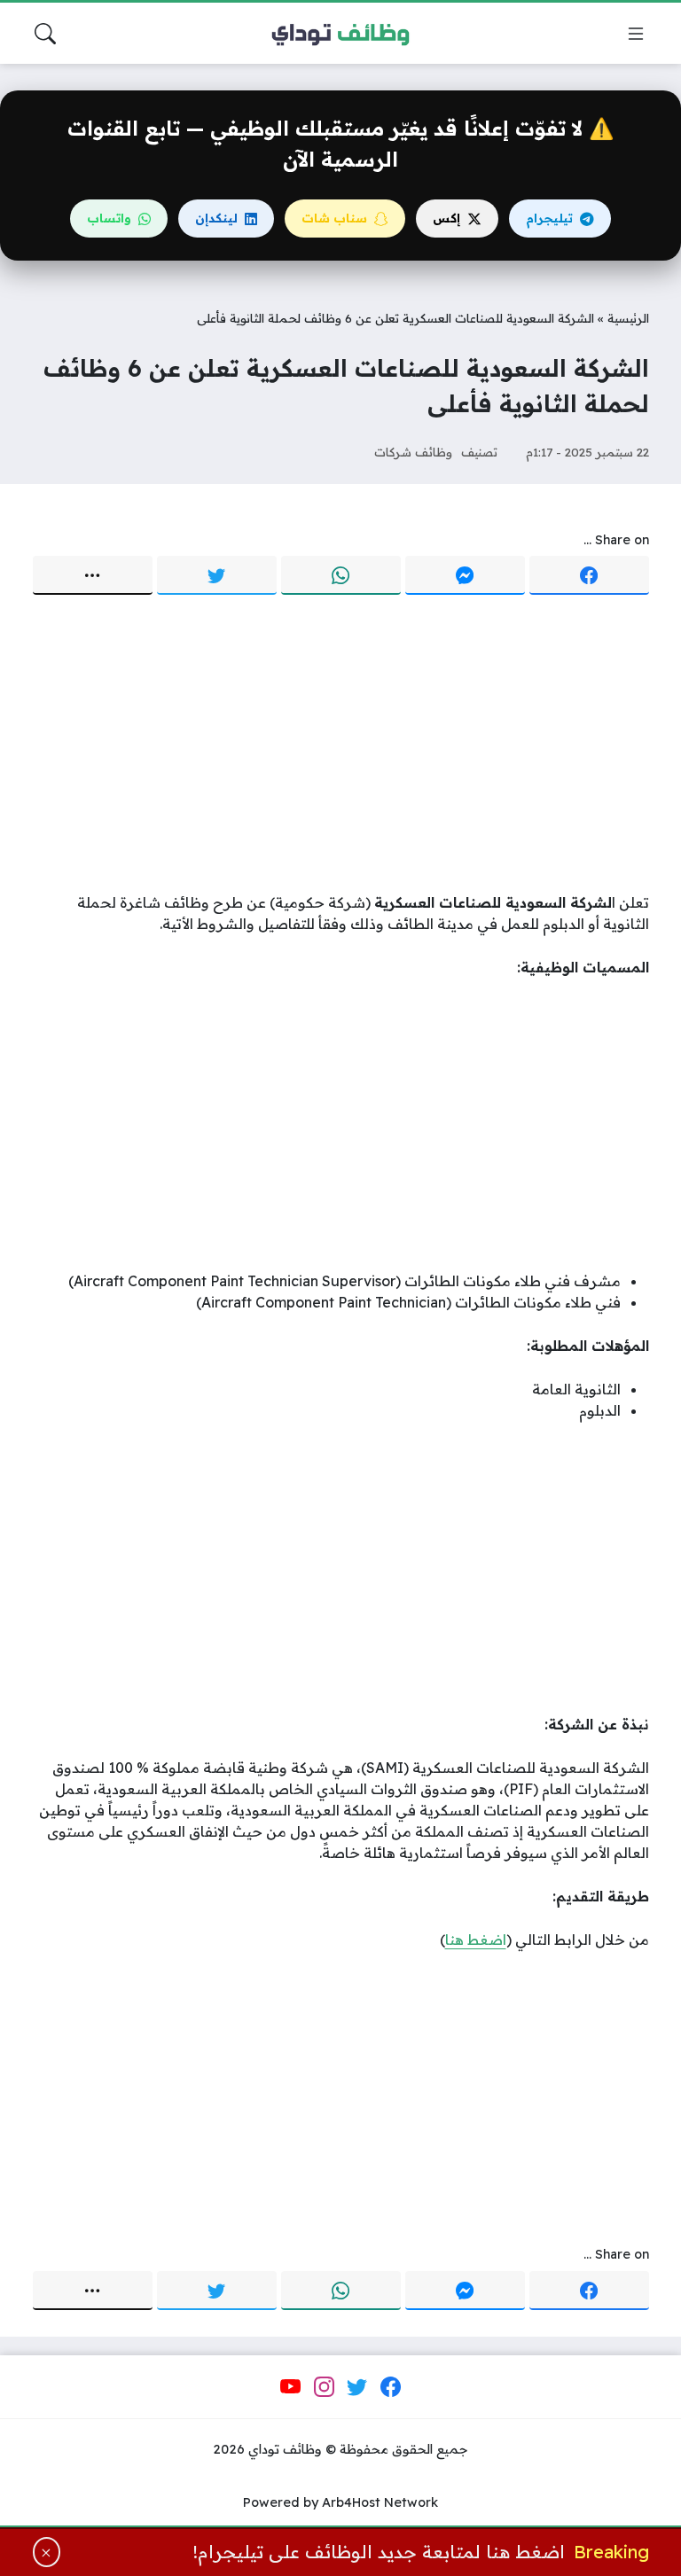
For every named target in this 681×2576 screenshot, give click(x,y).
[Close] (47, 2552)
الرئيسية (628, 318)
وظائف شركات (413, 452)
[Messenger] (465, 575)
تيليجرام (549, 218)
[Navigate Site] (636, 34)
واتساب (109, 218)
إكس (446, 218)
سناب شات (334, 218)
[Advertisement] (341, 745)
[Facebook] (589, 575)
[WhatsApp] (341, 575)
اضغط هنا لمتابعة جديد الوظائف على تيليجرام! (379, 2552)
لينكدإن (216, 218)
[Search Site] (45, 34)
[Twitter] (217, 575)
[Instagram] (324, 2387)
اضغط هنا (476, 1940)
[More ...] (93, 575)
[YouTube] (291, 2387)
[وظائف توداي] (340, 34)
